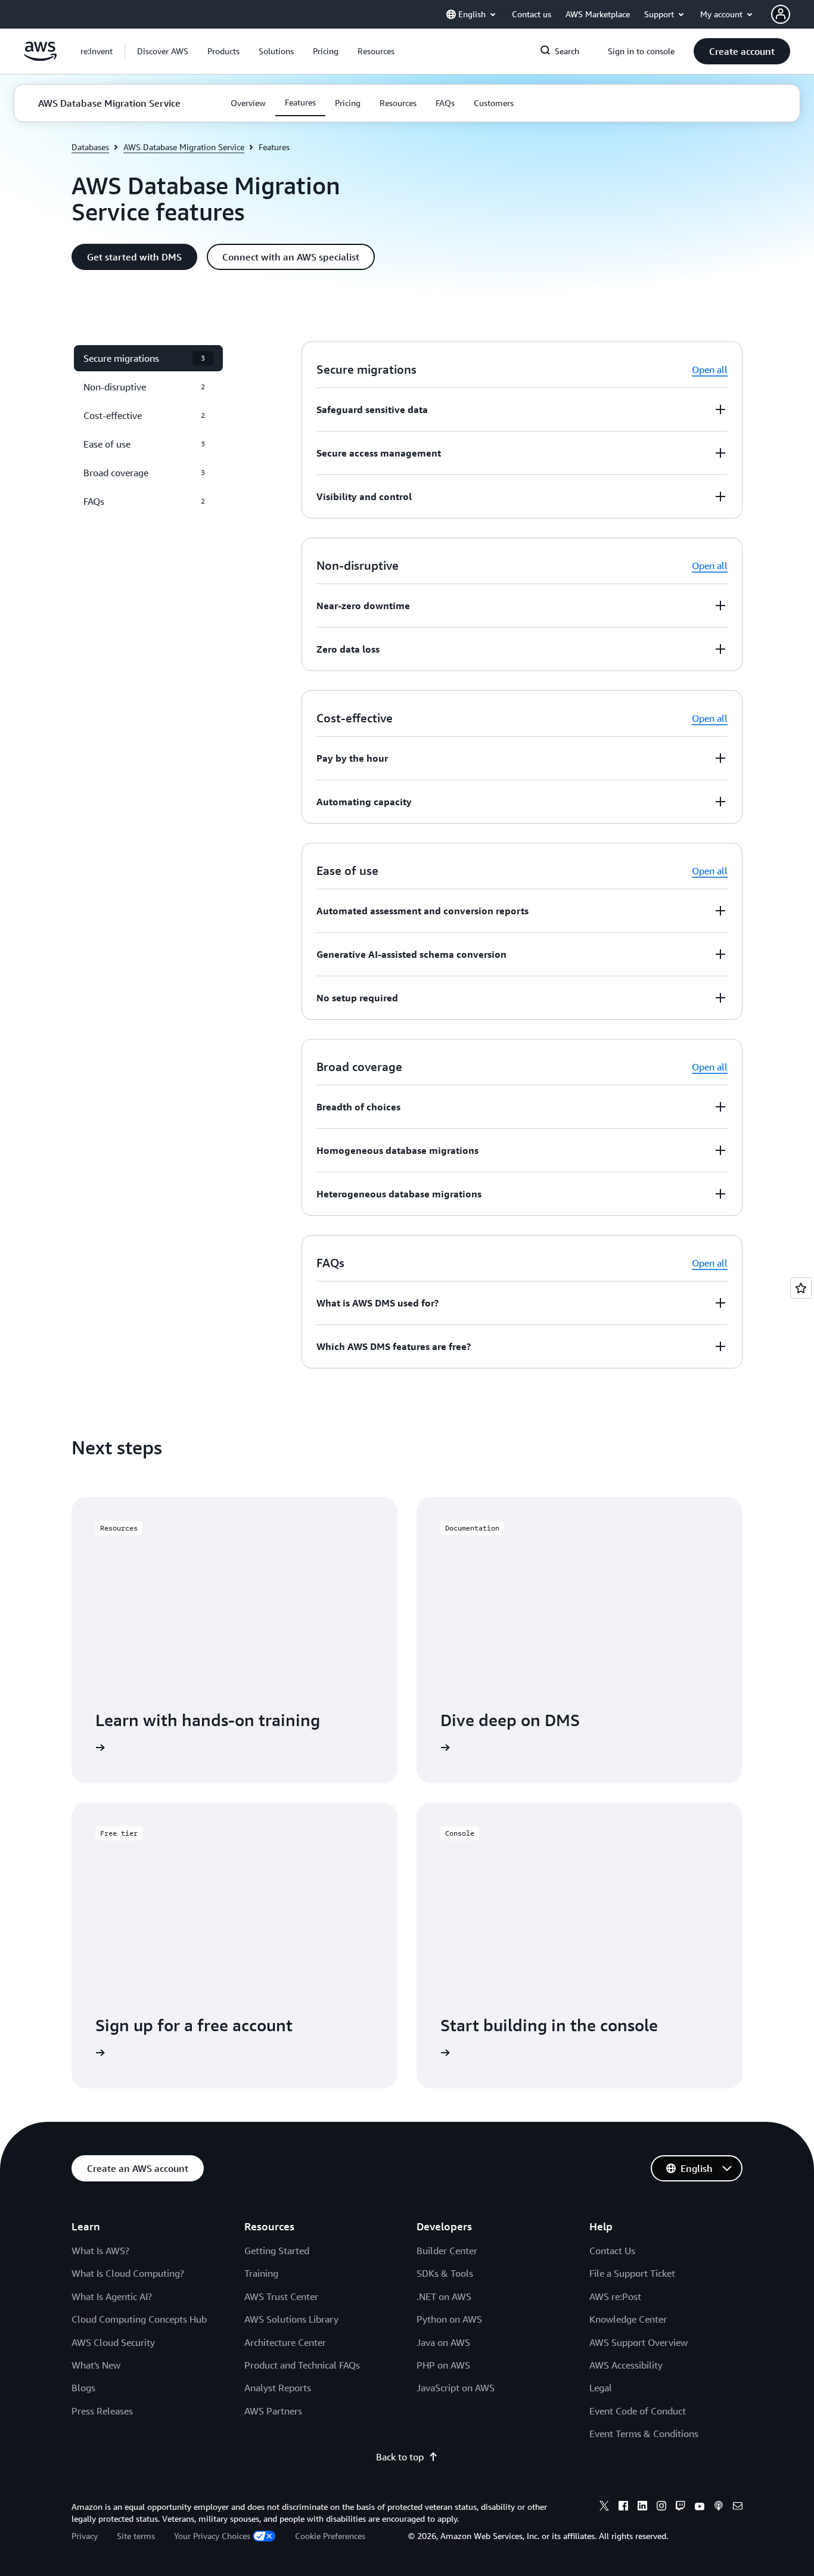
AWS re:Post (615, 2296)
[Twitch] (681, 2507)
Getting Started (277, 2251)
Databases (90, 147)
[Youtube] (700, 2507)
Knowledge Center (628, 2319)
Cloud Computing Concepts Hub (139, 2319)
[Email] (738, 2507)
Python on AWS (449, 2319)
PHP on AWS (443, 2365)
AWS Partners (273, 2411)
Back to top (400, 2457)
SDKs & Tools (445, 2273)
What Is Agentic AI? (112, 2296)
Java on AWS (443, 2342)
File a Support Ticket (632, 2273)
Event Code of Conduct (638, 2411)
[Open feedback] (801, 1288)
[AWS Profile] (781, 14)
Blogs (83, 2388)
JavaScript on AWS (456, 2388)
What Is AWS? (100, 2251)
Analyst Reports (278, 2388)
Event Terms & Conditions (644, 2434)
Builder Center (447, 2251)
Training (261, 2273)
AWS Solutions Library (291, 2319)
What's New (96, 2365)
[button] (163, 51)
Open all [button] (710, 370)
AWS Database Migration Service (184, 147)
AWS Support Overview (639, 2342)
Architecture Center (285, 2342)
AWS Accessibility (626, 2365)
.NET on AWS (444, 2296)
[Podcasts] (719, 2507)
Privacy (85, 2536)
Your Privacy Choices (212, 2536)
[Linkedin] (642, 2507)
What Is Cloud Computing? (128, 2273)
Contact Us (612, 2251)
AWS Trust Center (281, 2296)
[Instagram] (661, 2507)
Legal (601, 2388)
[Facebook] (623, 2507)
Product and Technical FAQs (302, 2365)
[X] (604, 2507)
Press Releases (102, 2411)
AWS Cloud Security (113, 2342)
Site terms (136, 2536)
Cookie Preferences (330, 2536)
